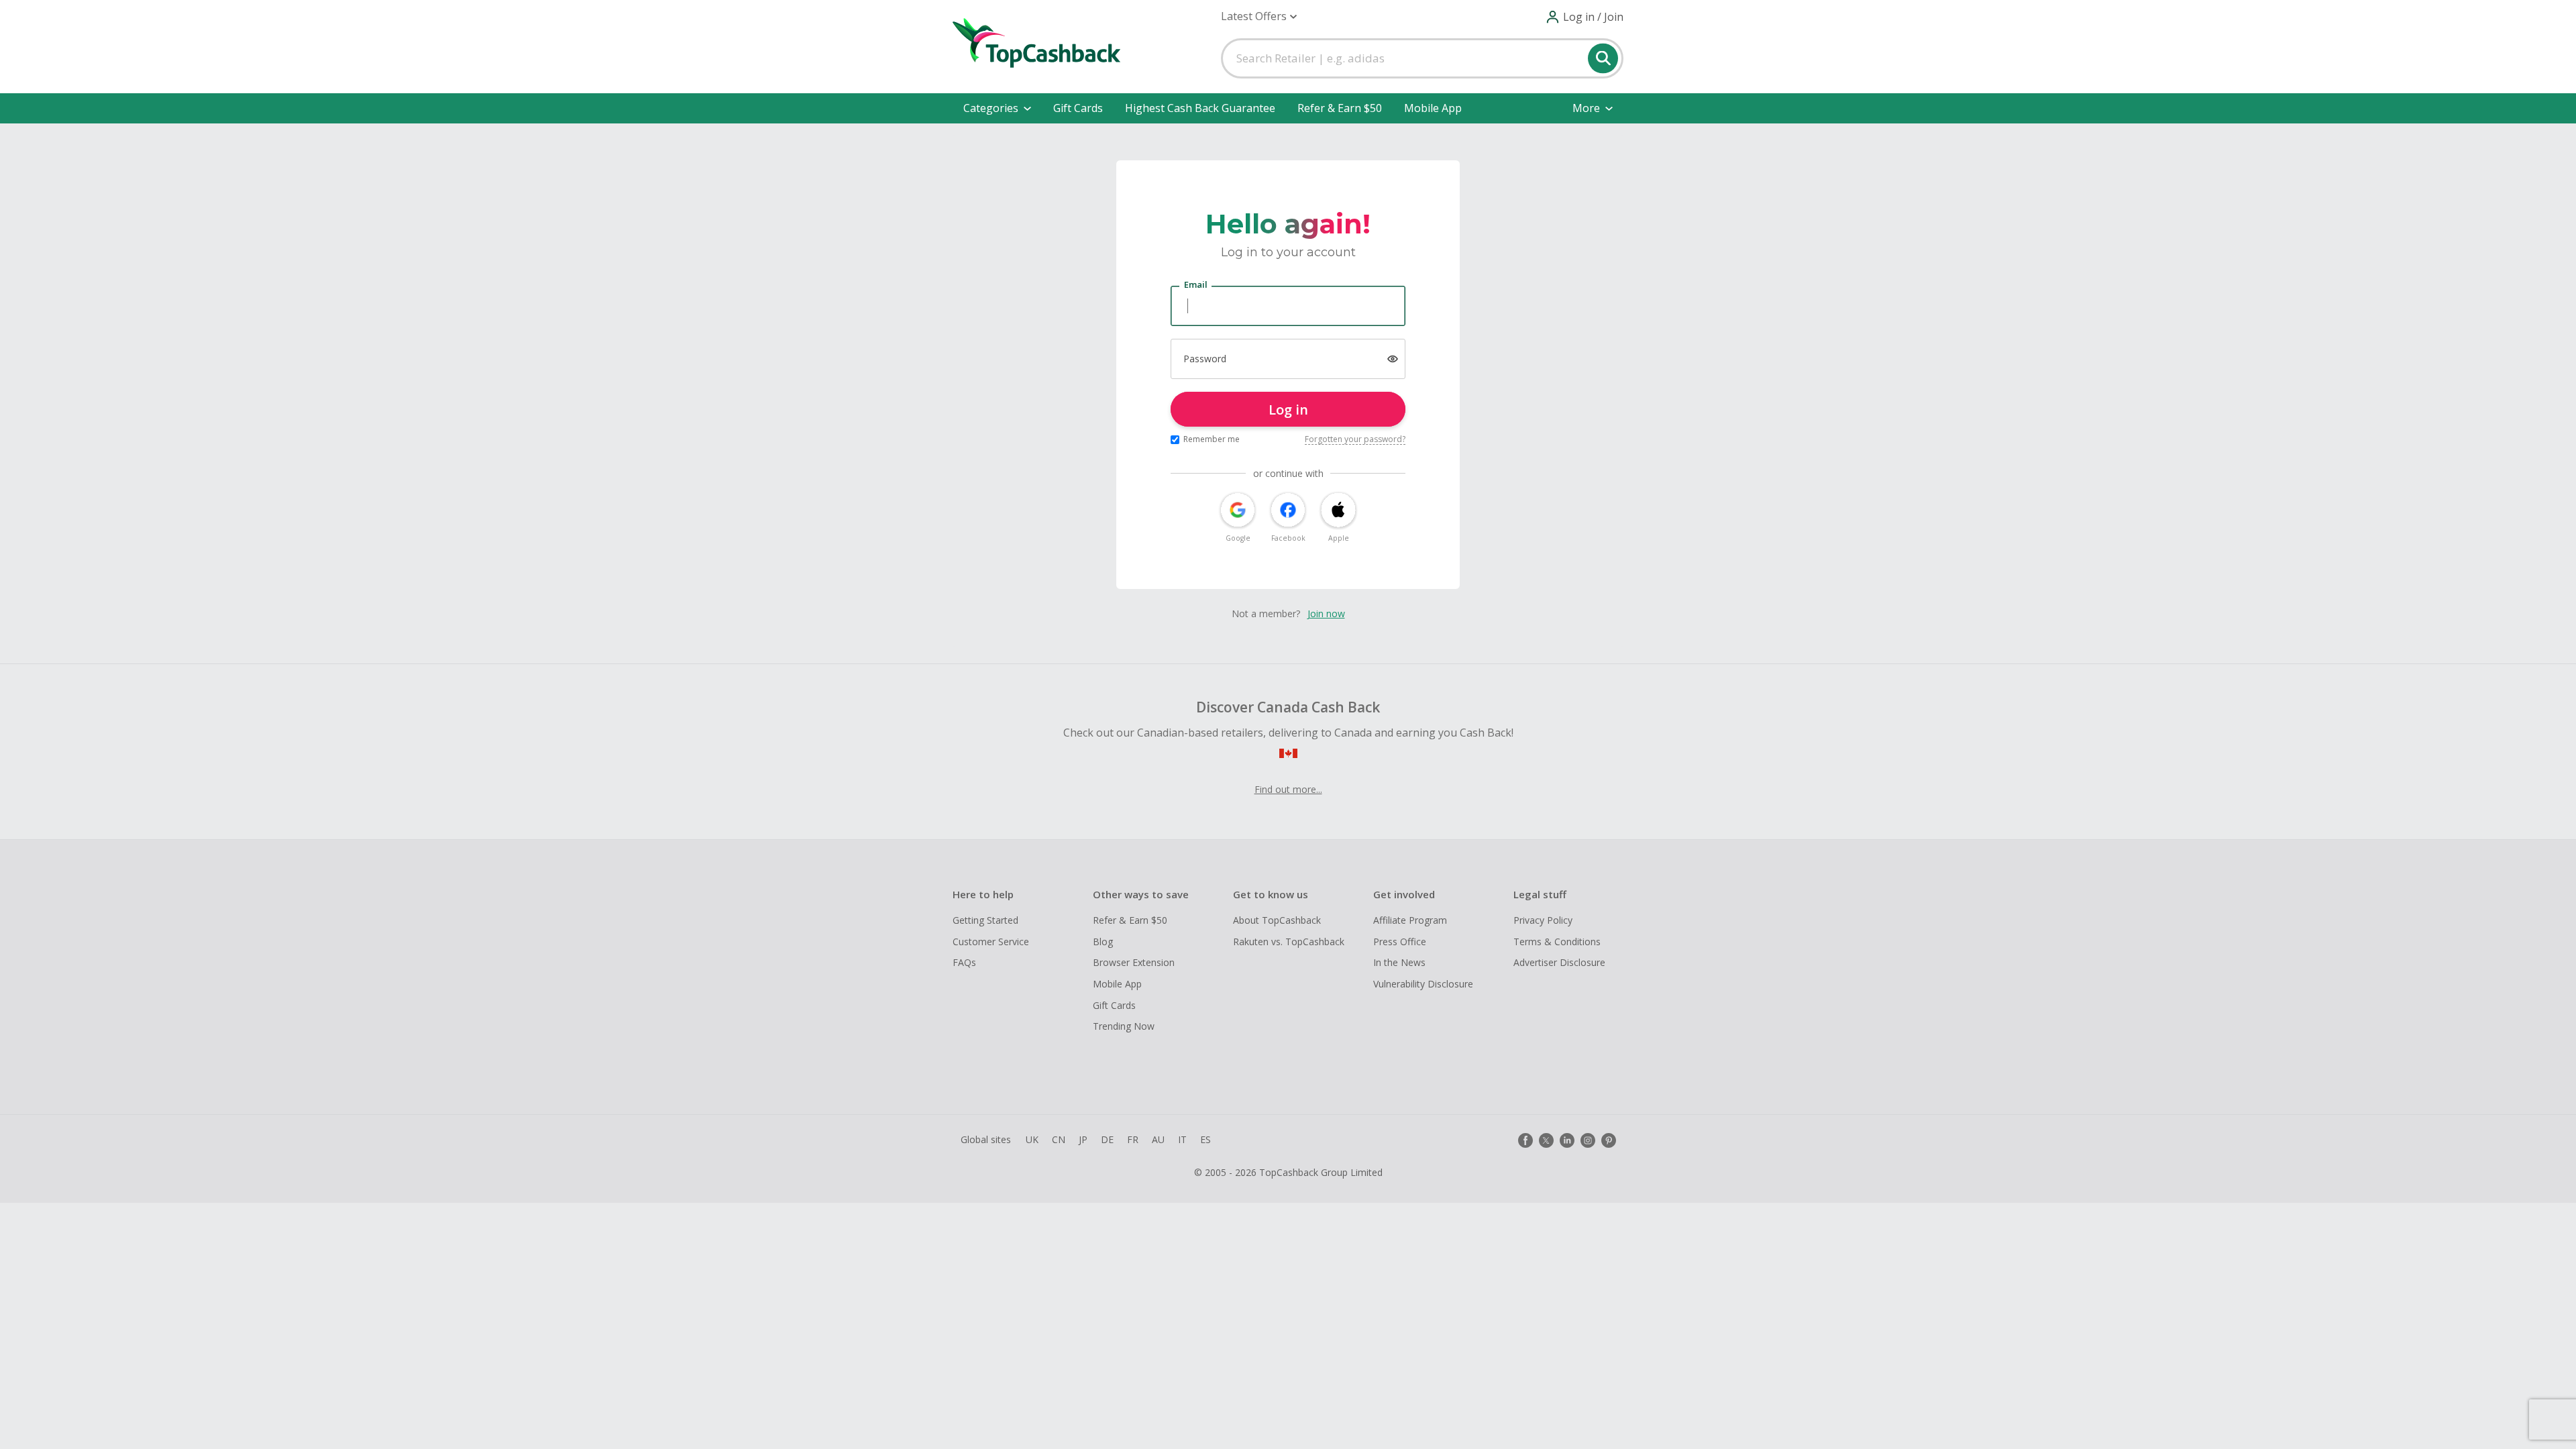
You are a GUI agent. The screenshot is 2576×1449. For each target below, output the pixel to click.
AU (1158, 1139)
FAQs (964, 962)
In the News (1399, 962)
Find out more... (1288, 789)
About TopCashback (1277, 920)
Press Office (1400, 942)
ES (1205, 1139)
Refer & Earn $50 (1340, 108)
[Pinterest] (1609, 1140)
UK (1032, 1139)
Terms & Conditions (1557, 942)
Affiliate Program (1410, 920)
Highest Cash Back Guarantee (1200, 108)
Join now (1326, 613)
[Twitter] (1546, 1140)
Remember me (1212, 439)
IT (1182, 1139)
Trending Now (1124, 1026)
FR (1133, 1139)
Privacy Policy (1543, 920)
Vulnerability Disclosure (1423, 984)
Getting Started (985, 920)
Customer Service (991, 942)
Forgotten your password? (1355, 439)
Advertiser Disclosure (1559, 962)
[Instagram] (1588, 1140)
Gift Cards (1078, 108)
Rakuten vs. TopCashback (1289, 942)
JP (1083, 1139)
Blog (1103, 942)
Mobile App (1433, 108)
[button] (1259, 16)
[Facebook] (1525, 1140)
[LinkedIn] (1567, 1140)
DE (1107, 1139)
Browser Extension (1134, 962)
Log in (1288, 410)
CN (1059, 1139)
